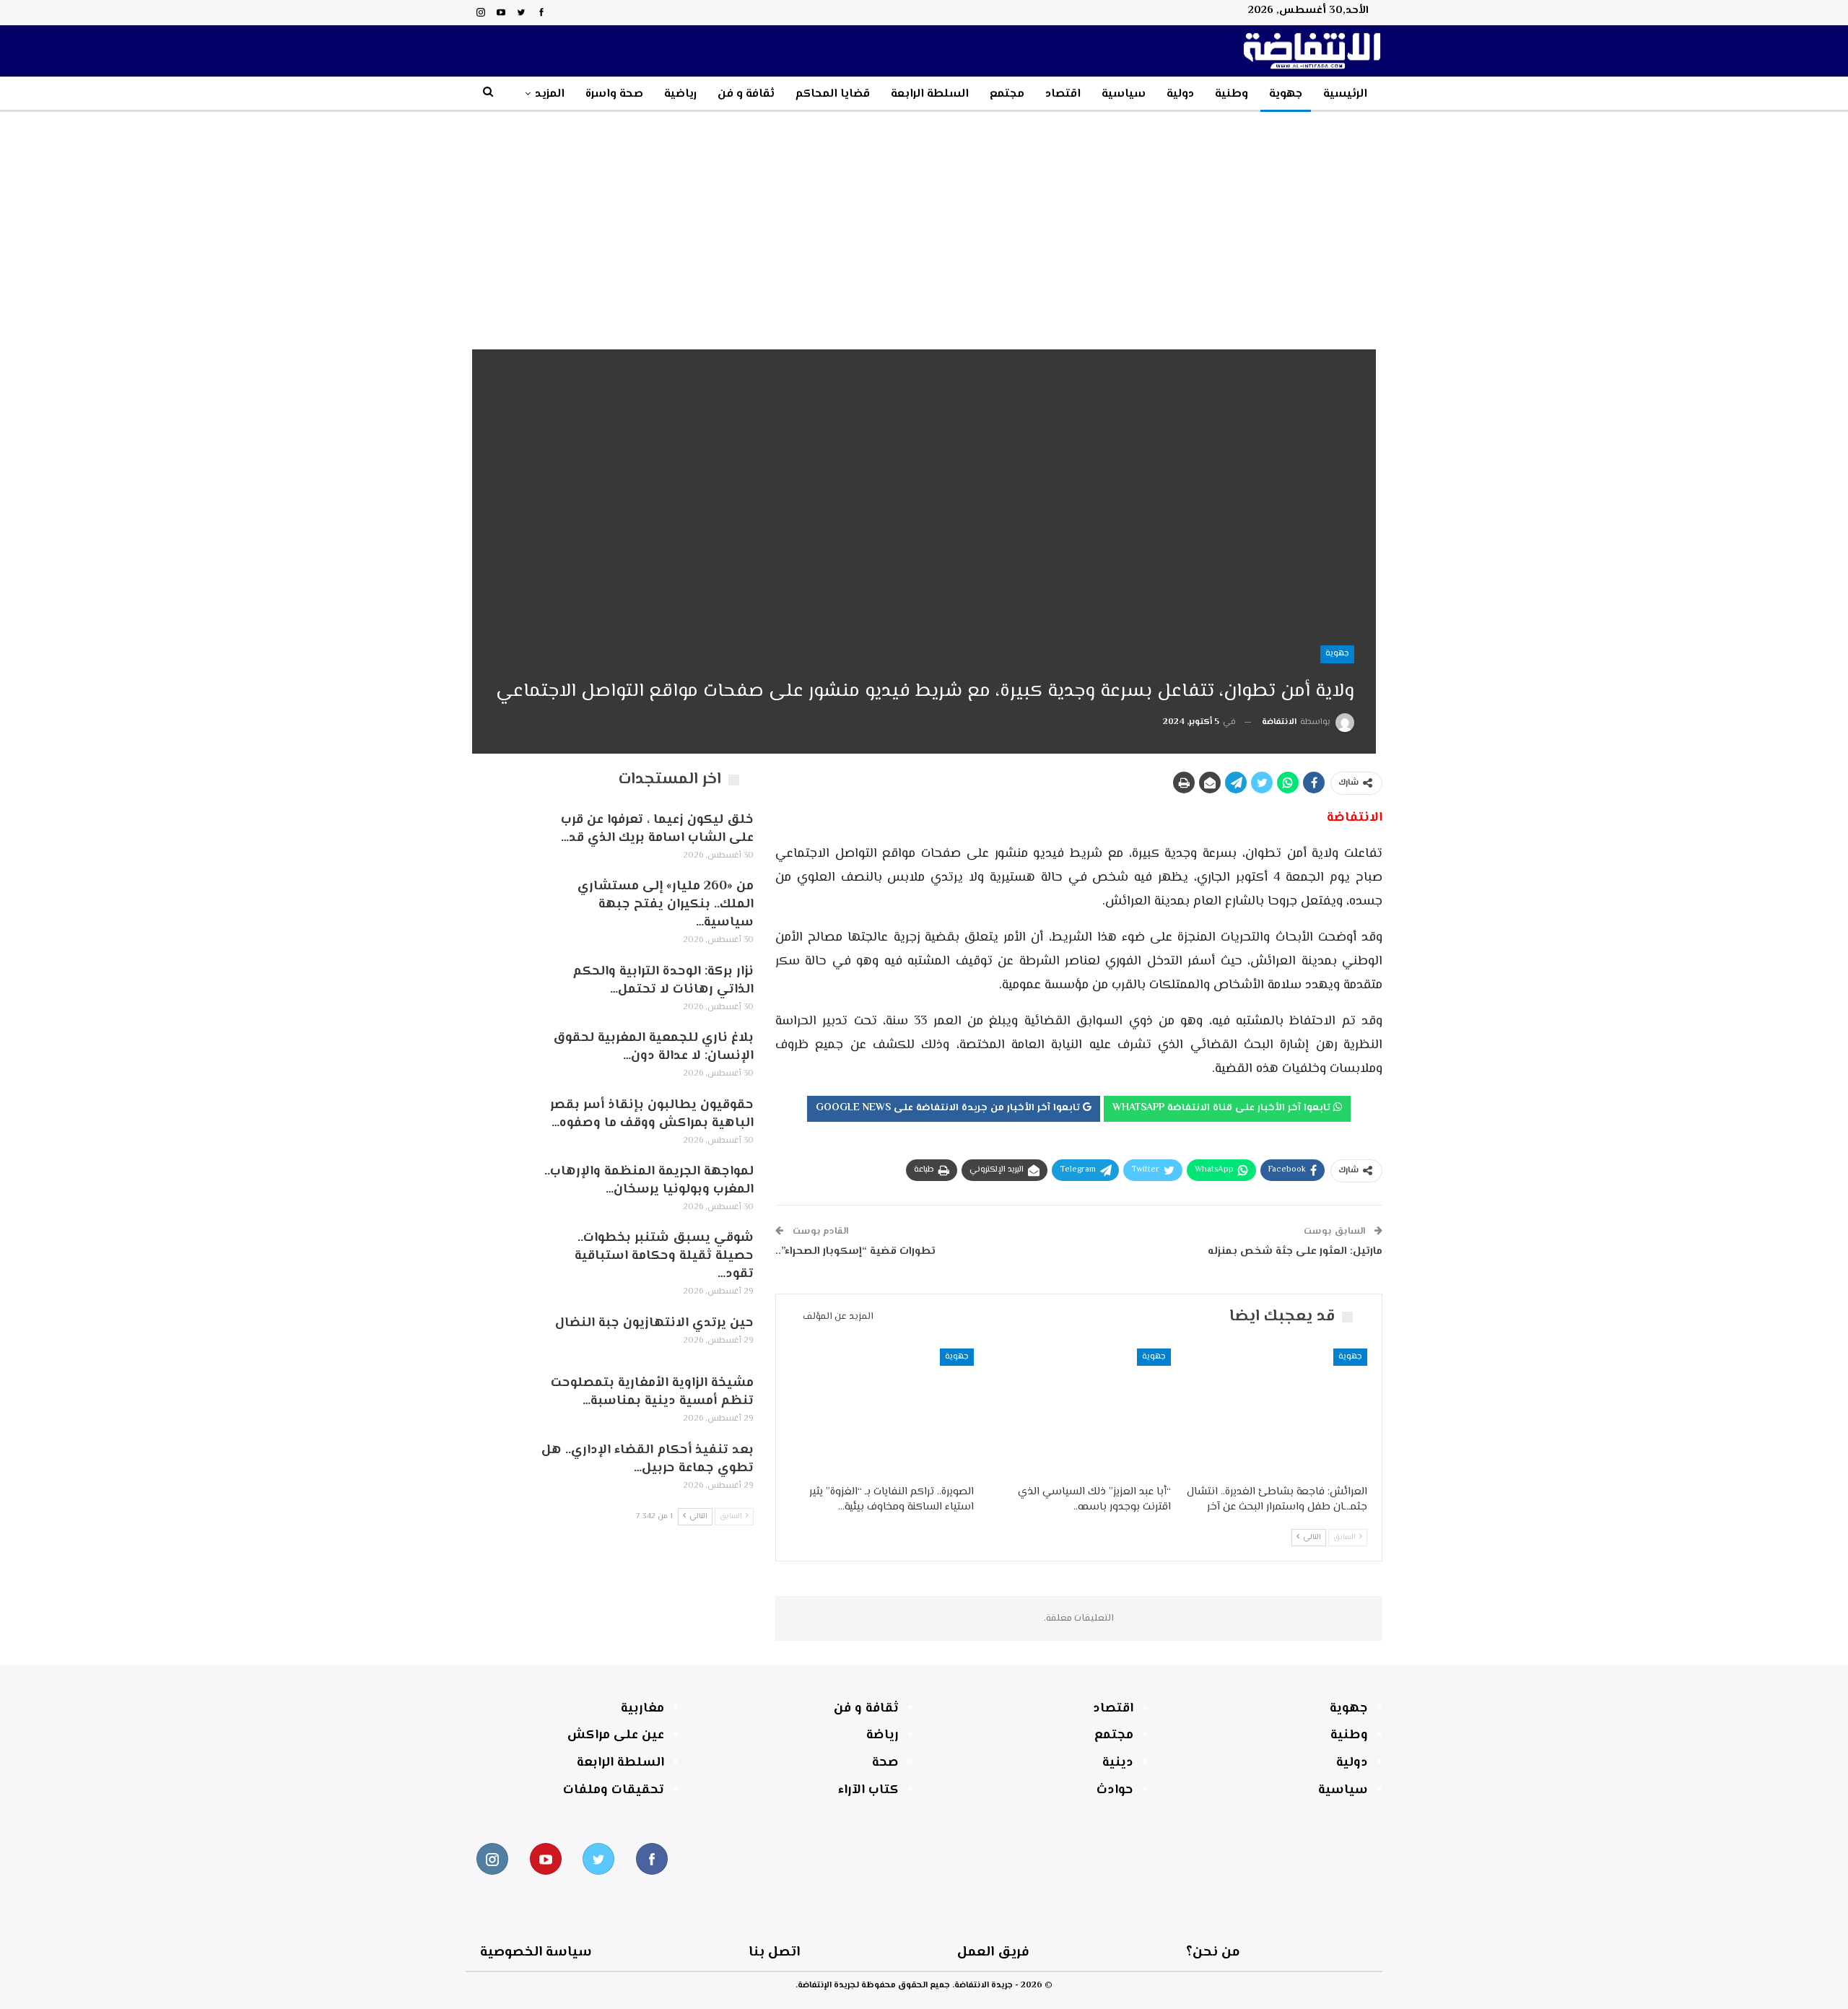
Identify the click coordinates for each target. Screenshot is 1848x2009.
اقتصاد (1063, 94)
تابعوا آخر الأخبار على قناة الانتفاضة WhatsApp (1223, 1108)
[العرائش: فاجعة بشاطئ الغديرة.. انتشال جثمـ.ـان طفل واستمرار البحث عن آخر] (1276, 1413)
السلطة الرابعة (930, 94)
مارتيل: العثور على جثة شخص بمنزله (1295, 1251)
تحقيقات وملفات (614, 1790)
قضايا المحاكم (833, 94)
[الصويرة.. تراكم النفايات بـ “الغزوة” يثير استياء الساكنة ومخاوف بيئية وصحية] (882, 1413)
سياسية (1124, 94)
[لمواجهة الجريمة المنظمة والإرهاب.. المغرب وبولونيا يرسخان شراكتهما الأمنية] (497, 1186)
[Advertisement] (924, 220)
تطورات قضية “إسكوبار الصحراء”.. (855, 1251)
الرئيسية (1345, 94)
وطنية (1232, 94)
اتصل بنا (774, 1952)
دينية (1118, 1763)
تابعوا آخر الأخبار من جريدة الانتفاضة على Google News (949, 1108)
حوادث (1115, 1790)
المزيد (550, 94)
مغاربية (642, 1709)
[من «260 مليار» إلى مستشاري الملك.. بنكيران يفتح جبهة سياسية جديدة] (497, 901)
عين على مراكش (616, 1735)
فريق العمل (993, 1952)
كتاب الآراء (868, 1790)
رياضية (680, 94)
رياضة (882, 1735)
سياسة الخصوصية (536, 1952)
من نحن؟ (1213, 1952)
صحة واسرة (614, 94)
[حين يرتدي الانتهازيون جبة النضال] (497, 1338)
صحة (885, 1763)
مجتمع (1007, 94)
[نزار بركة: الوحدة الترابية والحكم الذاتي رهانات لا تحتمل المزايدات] (497, 986)
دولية (1180, 94)
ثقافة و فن (746, 94)
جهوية (1286, 94)
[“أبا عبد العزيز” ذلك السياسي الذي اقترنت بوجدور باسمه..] (1078, 1413)
